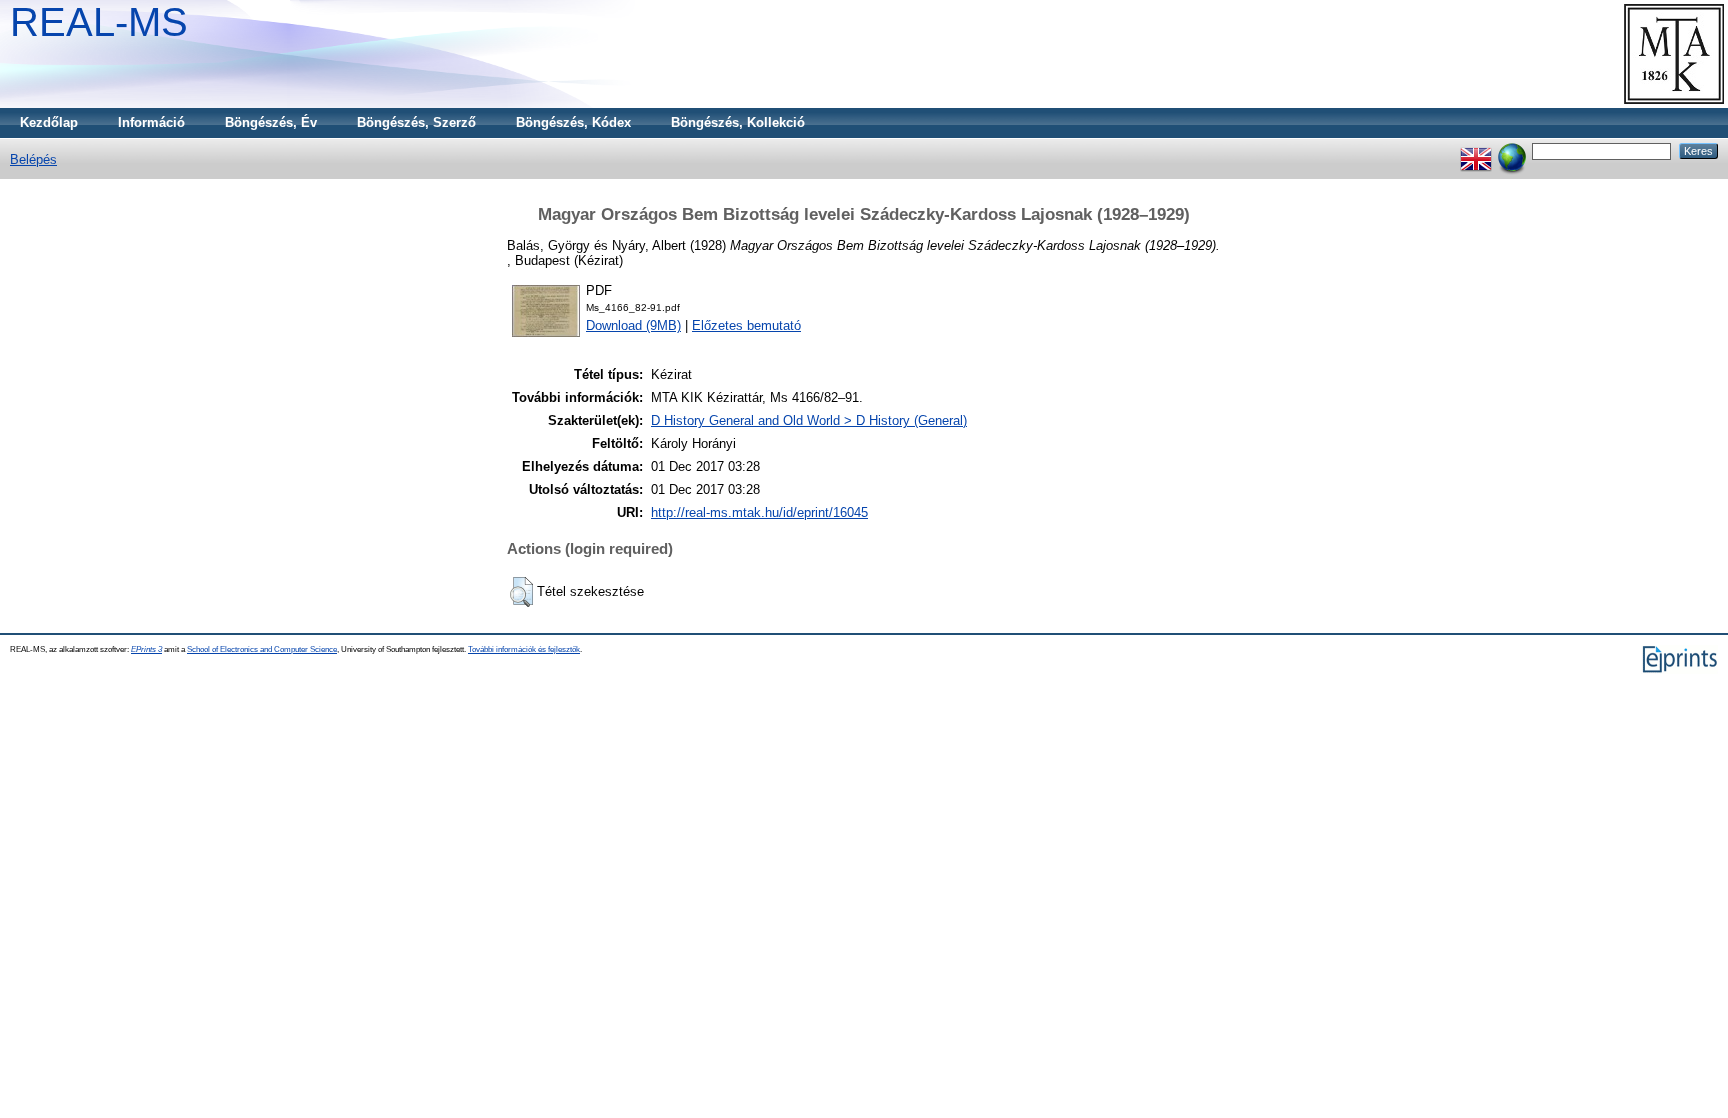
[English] (1476, 150)
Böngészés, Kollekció (738, 122)
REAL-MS (99, 22)
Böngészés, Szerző (416, 122)
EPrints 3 (146, 649)
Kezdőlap (49, 122)
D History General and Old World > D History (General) (809, 420)
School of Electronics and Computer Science (262, 649)
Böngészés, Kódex (573, 122)
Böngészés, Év (271, 122)
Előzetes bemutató (746, 325)
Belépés (33, 159)
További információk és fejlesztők (524, 649)
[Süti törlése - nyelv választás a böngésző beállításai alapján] (1512, 150)
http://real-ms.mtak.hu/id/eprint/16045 (759, 512)
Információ (151, 122)
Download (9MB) (633, 325)
